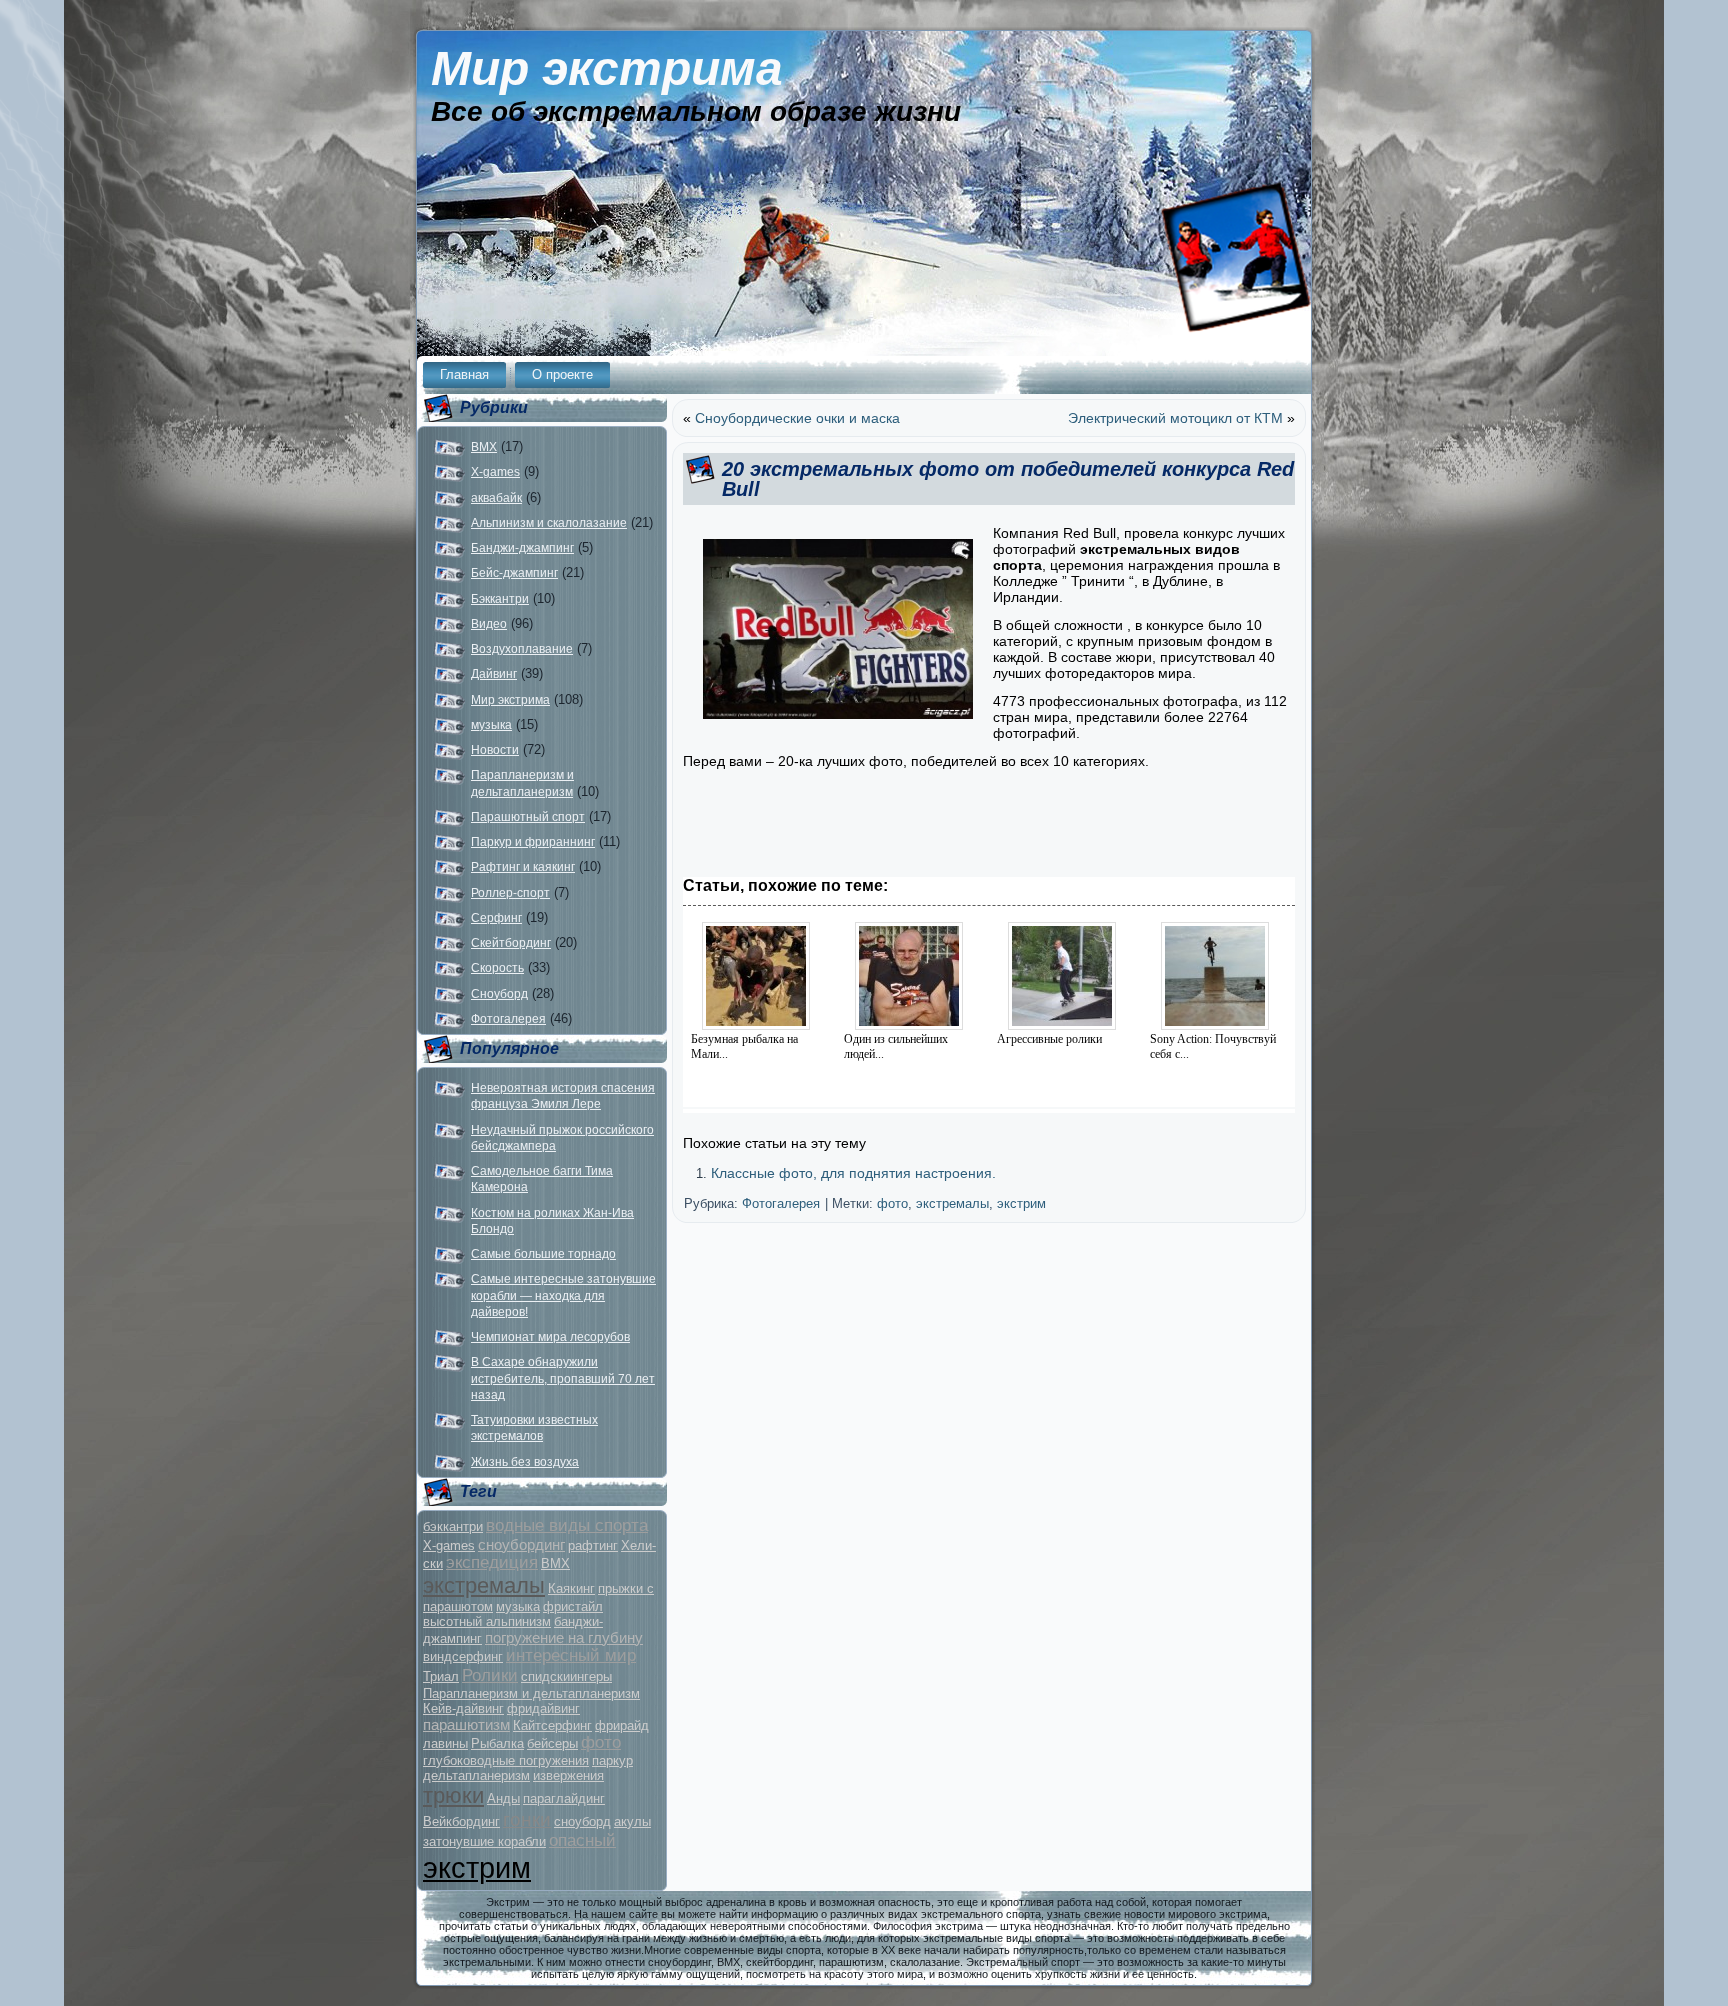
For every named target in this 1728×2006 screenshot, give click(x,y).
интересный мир (571, 1655)
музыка (491, 725)
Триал (441, 1676)
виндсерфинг (463, 1656)
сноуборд (582, 1821)
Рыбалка (497, 1743)
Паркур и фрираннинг (533, 842)
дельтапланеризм (476, 1775)
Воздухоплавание (522, 649)
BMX (484, 447)
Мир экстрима (607, 68)
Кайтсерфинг (552, 1725)
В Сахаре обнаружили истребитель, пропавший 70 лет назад (563, 1378)
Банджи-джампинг (522, 548)
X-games (495, 472)
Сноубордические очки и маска (797, 418)
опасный (582, 1840)
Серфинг (496, 918)
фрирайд (622, 1725)
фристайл (573, 1606)
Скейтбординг (511, 943)
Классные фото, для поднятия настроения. (853, 1173)
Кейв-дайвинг (463, 1708)
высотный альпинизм (487, 1621)
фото (601, 1742)
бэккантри (453, 1526)
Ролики (490, 1675)
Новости (495, 750)
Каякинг (571, 1588)
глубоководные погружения (506, 1760)
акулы (632, 1821)
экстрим (477, 1867)
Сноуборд (499, 994)
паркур (612, 1760)
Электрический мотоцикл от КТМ (1175, 418)
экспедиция (492, 1562)
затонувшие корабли (484, 1841)
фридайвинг (543, 1708)
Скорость (497, 968)
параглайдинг (564, 1798)
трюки (453, 1795)
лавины (445, 1743)
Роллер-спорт (510, 893)
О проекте (562, 374)
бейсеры (552, 1743)
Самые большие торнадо (543, 1254)
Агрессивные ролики (1049, 1039)
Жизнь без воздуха (525, 1462)
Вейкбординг (461, 1821)
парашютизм (466, 1724)
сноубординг (521, 1544)
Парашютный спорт (528, 817)
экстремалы (484, 1585)
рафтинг (593, 1545)
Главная (464, 374)
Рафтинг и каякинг (523, 867)
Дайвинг (494, 674)
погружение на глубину (564, 1637)
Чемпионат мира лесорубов (550, 1337)
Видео (489, 624)
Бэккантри (500, 599)
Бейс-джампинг (514, 573)
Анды (503, 1798)
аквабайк (496, 498)
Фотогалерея (508, 1019)
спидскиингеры (566, 1676)
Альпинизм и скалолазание (549, 523)
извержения (568, 1775)
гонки (527, 1819)
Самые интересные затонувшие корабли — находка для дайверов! (563, 1295)
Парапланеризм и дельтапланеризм (531, 1693)
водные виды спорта (567, 1525)
